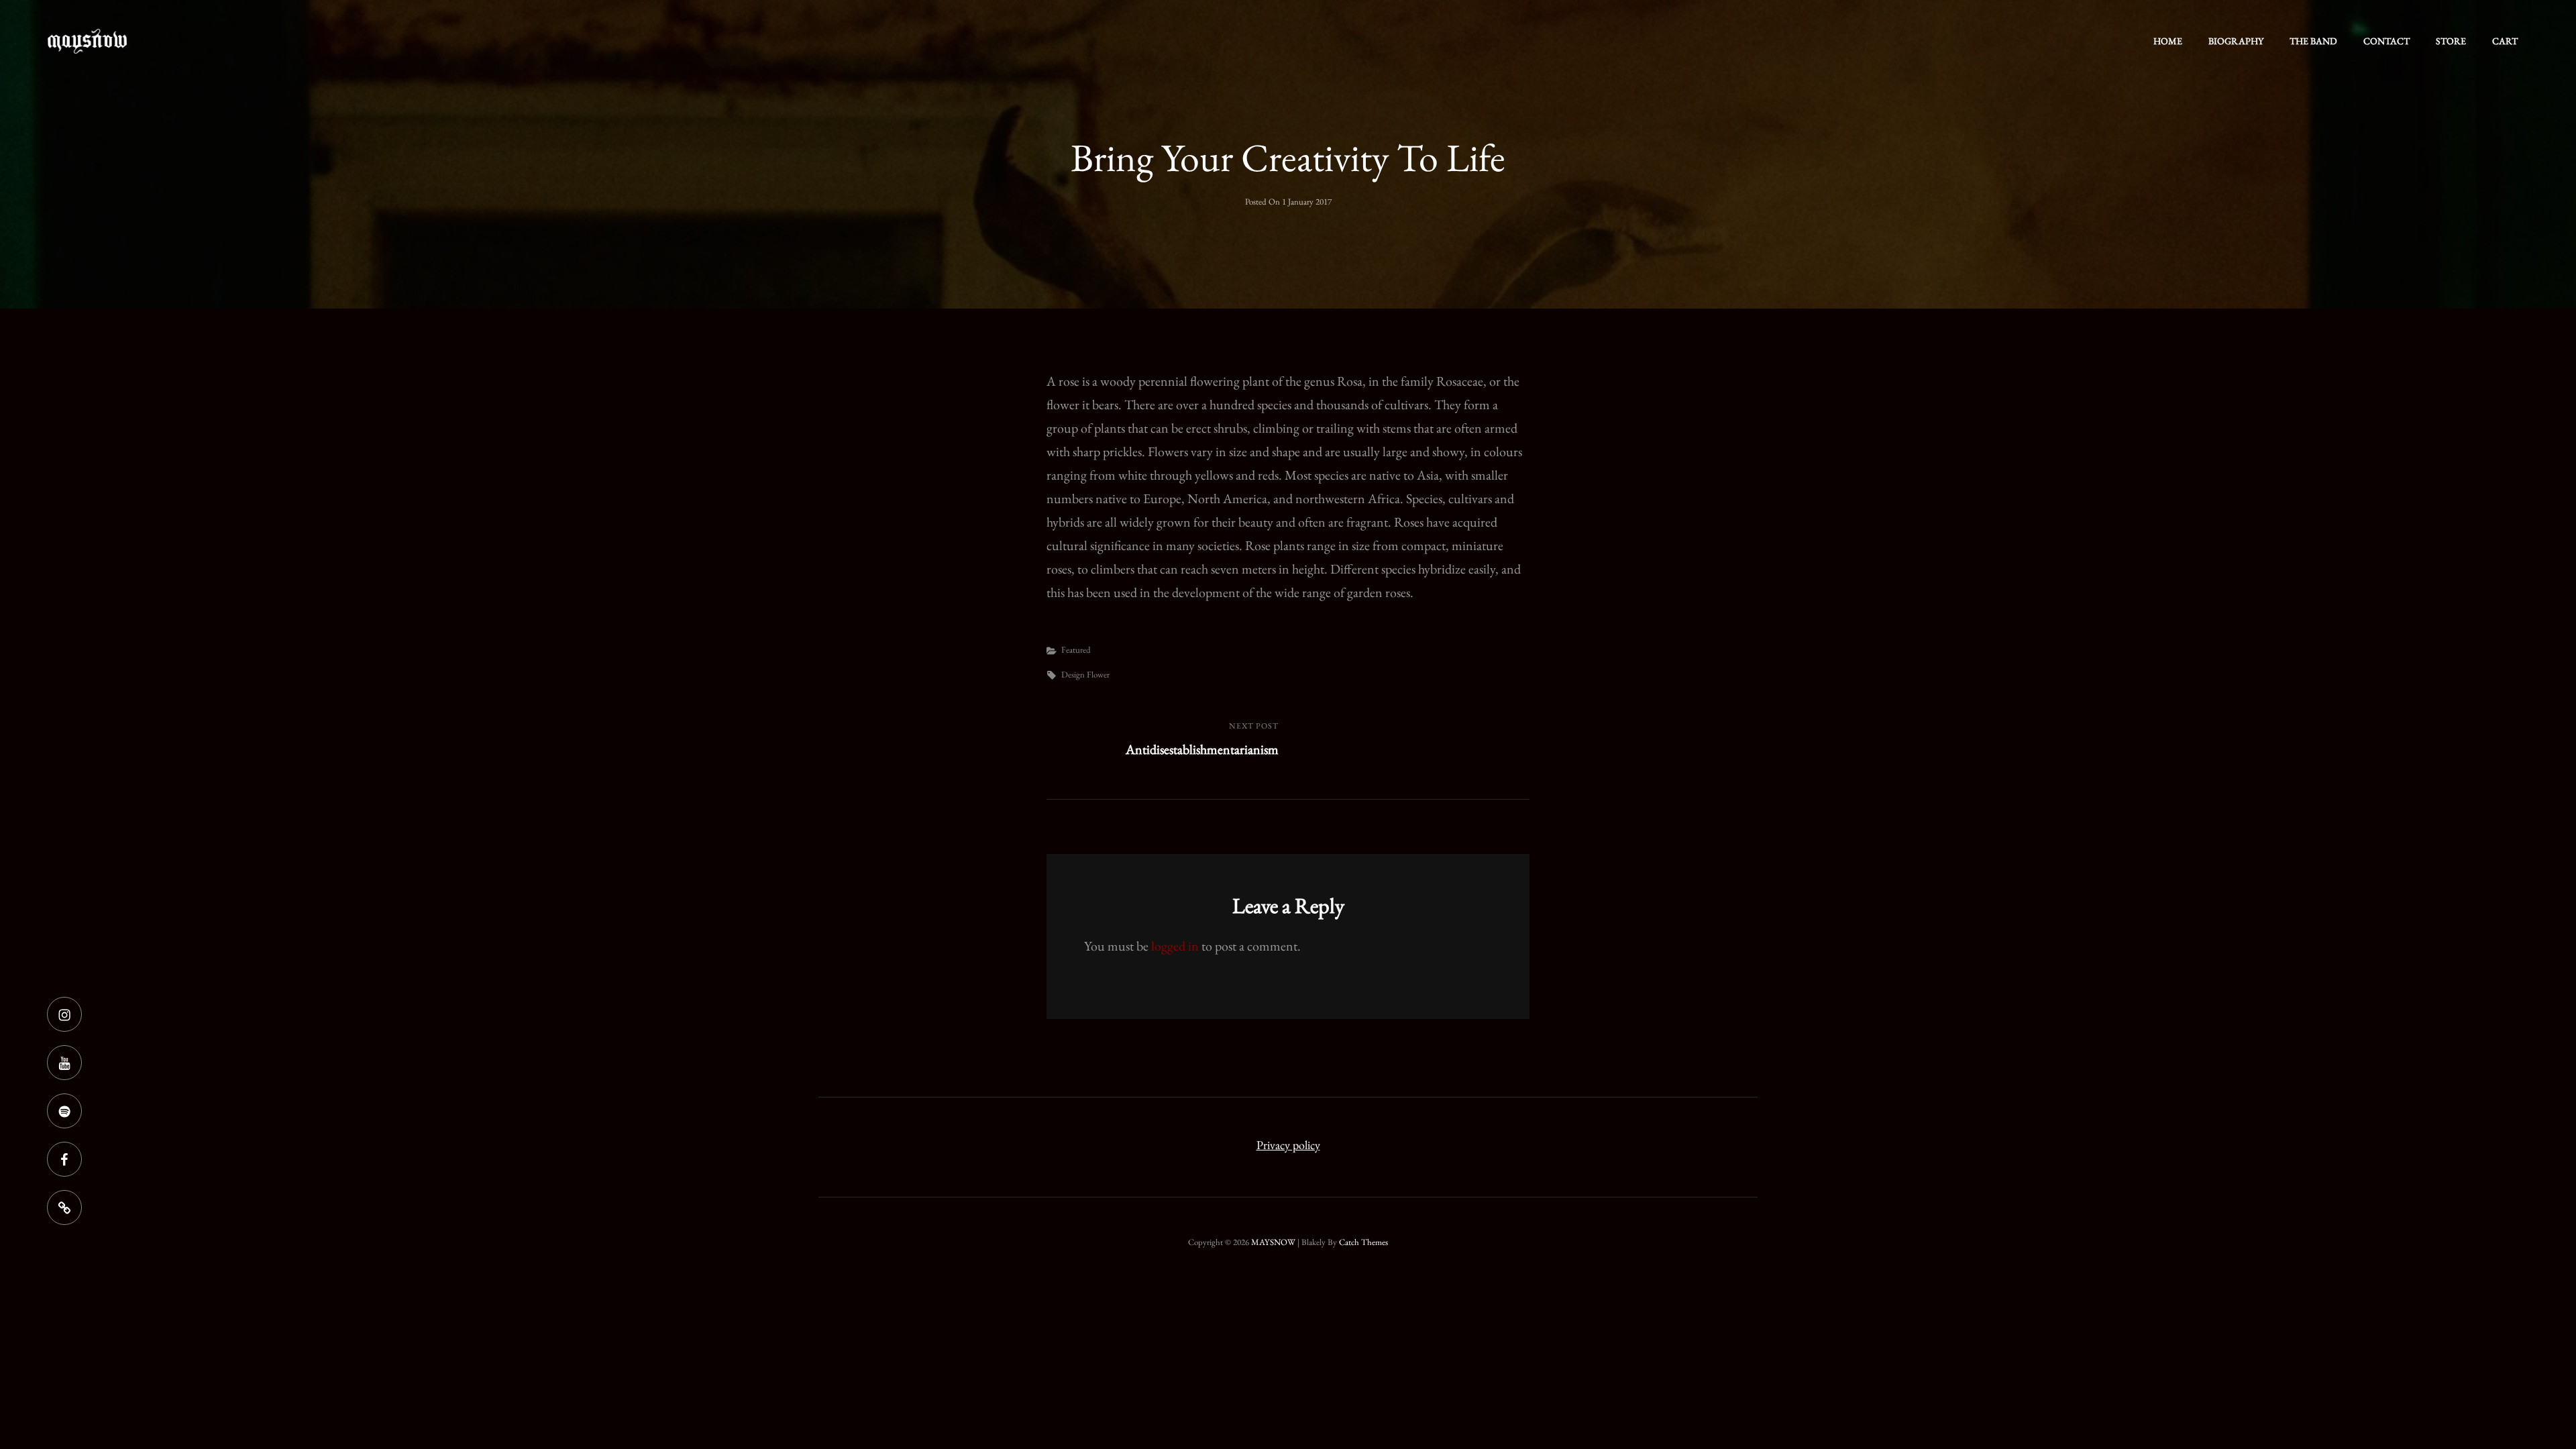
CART (2505, 41)
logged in (1175, 946)
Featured (1076, 650)
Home (2168, 41)
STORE (2451, 41)
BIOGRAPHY (2236, 41)
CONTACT (2386, 41)
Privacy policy (1288, 1145)
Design (1073, 675)
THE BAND (2313, 41)
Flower (1098, 675)
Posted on (1288, 202)
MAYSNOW (1273, 1242)
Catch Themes (1363, 1242)
